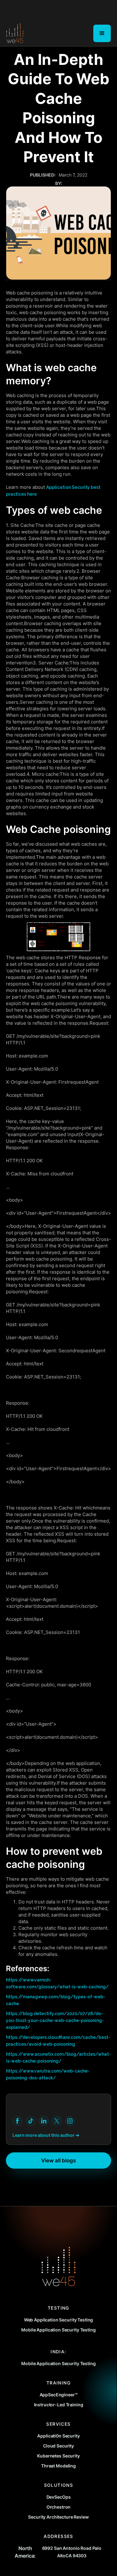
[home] (15, 33)
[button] (102, 33)
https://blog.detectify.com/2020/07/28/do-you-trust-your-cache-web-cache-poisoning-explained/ (55, 2020)
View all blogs (58, 2160)
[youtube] (17, 2121)
